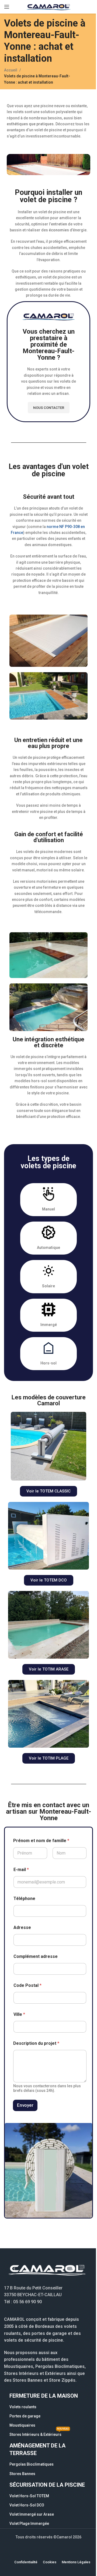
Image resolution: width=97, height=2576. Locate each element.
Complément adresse (36, 1956)
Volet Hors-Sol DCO (27, 2505)
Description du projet (36, 2043)
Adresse (22, 1927)
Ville (19, 2014)
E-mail (21, 1870)
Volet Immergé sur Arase (32, 2514)
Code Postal (27, 1985)
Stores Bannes (22, 2474)
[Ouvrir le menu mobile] (7, 7)
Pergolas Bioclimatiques (32, 2464)
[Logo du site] (48, 6)
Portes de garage (25, 2416)
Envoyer (25, 2105)
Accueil (11, 70)
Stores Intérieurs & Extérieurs (39, 2433)
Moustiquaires (22, 2425)
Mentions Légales (76, 2562)
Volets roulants (23, 2407)
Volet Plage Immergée (29, 2524)
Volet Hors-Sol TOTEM (29, 2496)
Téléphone (24, 1899)
